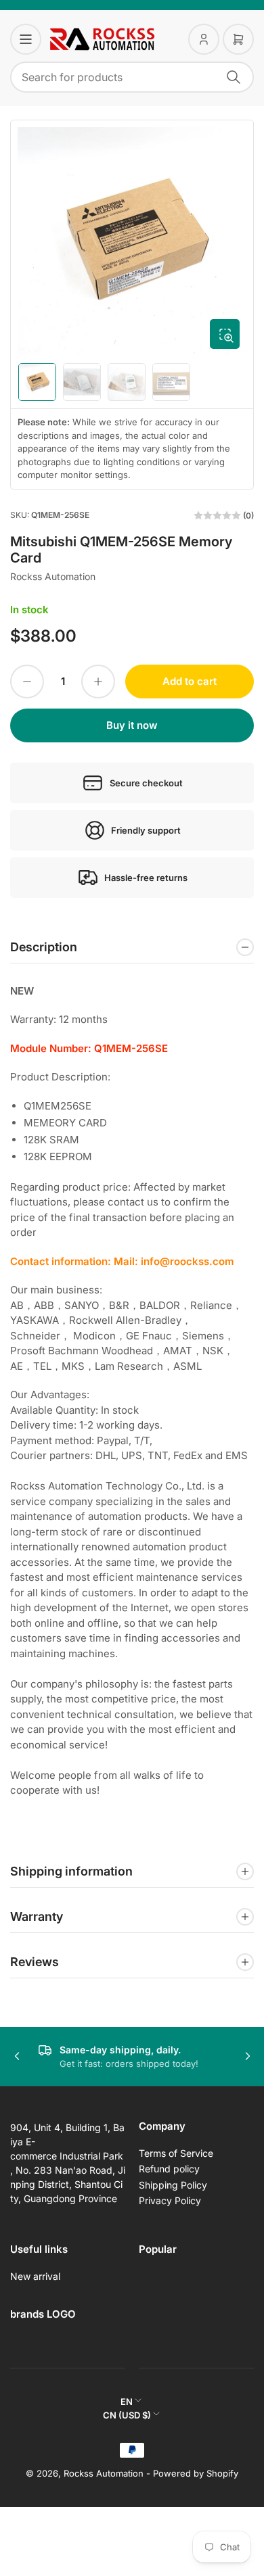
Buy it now (132, 725)
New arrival (35, 2276)
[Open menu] (26, 39)
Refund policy (169, 2169)
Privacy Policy (170, 2200)
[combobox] (132, 77)
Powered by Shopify (196, 2473)
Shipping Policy (173, 2185)
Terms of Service (176, 2153)
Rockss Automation (53, 576)
